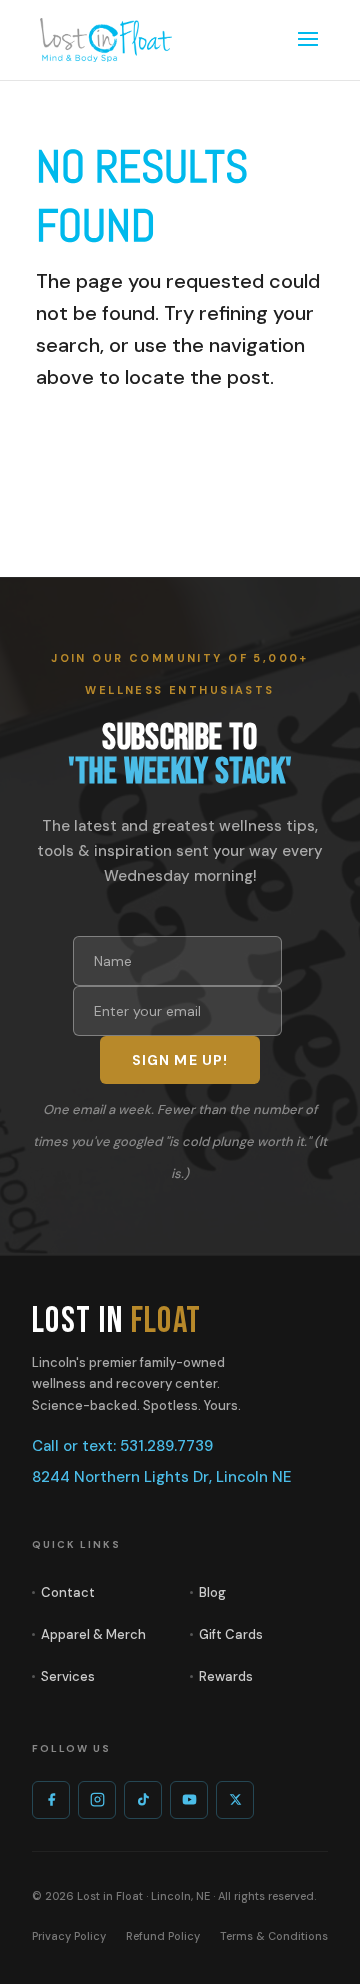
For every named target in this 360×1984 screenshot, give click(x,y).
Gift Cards (231, 1634)
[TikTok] (143, 1800)
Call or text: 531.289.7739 (122, 1446)
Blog (212, 1592)
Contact (68, 1592)
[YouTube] (189, 1800)
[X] (235, 1800)
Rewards (226, 1676)
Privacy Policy (69, 1936)
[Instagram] (97, 1800)
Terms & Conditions (274, 1936)
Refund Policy (163, 1936)
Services (68, 1676)
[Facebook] (51, 1800)
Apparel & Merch (93, 1634)
